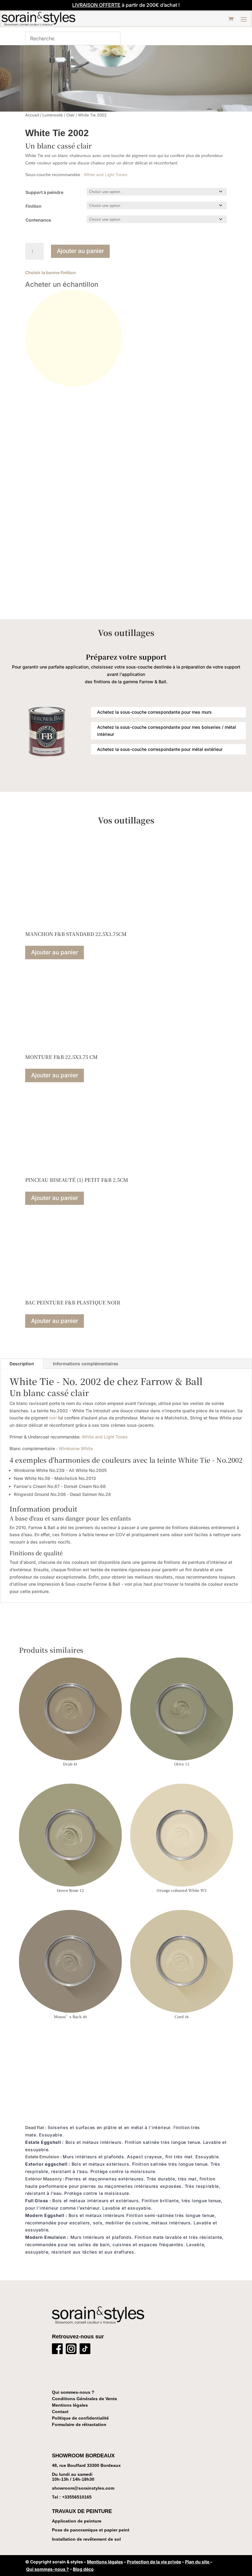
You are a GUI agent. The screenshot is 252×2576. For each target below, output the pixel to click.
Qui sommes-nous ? (73, 2392)
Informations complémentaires (86, 1364)
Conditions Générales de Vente (85, 2399)
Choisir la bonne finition (51, 272)
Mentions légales (70, 2405)
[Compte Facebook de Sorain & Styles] (57, 2350)
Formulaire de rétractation (79, 2424)
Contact (60, 2412)
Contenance (38, 220)
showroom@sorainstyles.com (83, 2488)
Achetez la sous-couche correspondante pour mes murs (154, 712)
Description (22, 1364)
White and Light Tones (106, 175)
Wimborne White (76, 1448)
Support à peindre (44, 192)
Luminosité (53, 115)
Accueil (32, 115)
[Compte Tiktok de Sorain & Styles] (85, 2350)
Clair (71, 115)
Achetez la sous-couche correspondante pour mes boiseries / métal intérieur (167, 731)
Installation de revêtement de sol (86, 2539)
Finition (33, 206)
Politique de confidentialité (80, 2418)
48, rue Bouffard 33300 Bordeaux (86, 2465)
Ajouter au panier (80, 251)
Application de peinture (77, 2521)
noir (53, 1418)
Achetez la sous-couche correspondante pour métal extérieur (160, 749)
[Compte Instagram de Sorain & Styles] (71, 2350)
